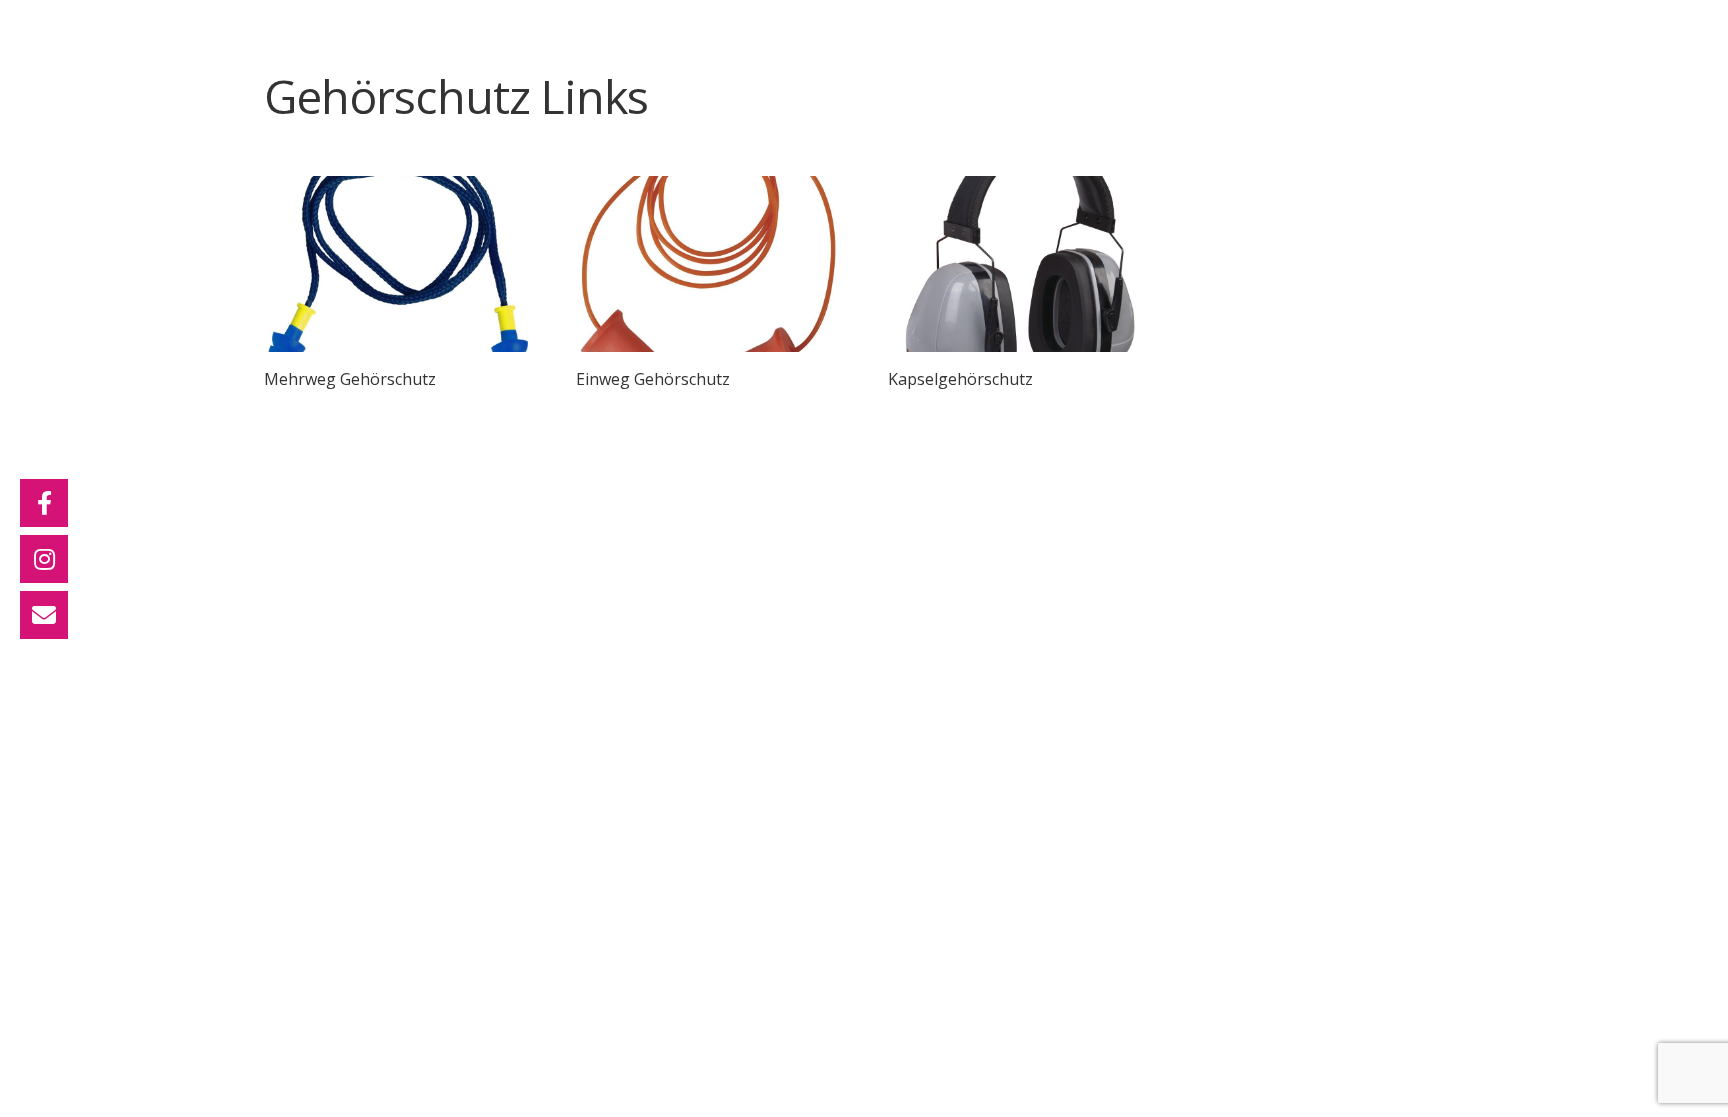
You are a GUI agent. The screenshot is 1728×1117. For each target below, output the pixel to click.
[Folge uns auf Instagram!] (44, 559)
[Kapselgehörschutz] (1020, 264)
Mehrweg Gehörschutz (350, 379)
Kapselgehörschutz (960, 379)
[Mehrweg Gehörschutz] (396, 264)
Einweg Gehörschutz (653, 379)
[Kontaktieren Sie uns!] (44, 615)
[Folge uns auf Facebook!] (44, 503)
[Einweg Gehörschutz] (708, 264)
